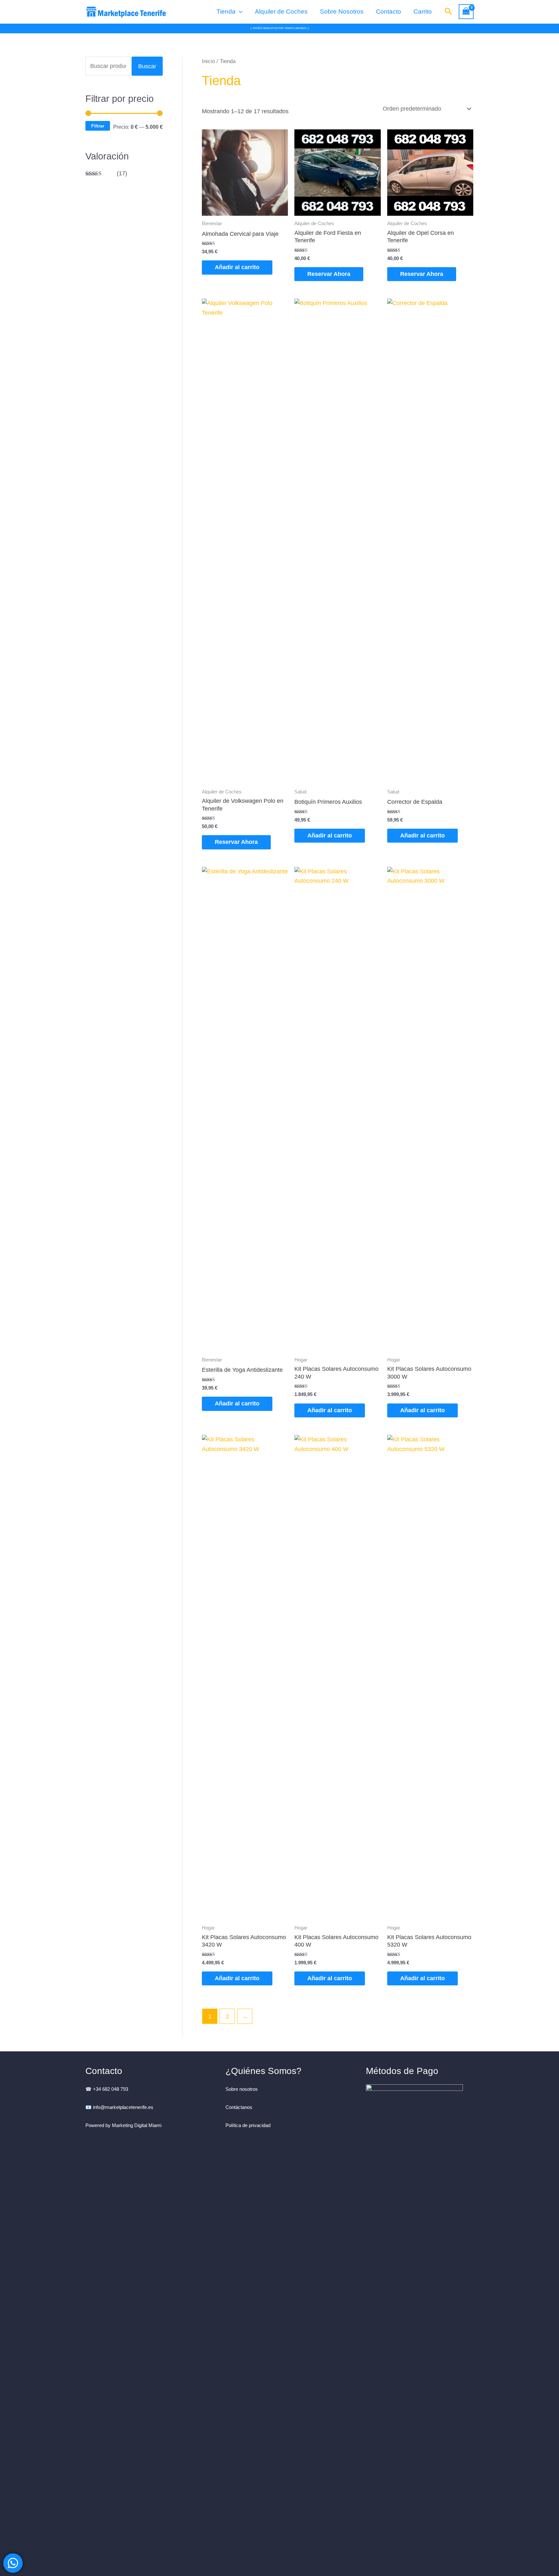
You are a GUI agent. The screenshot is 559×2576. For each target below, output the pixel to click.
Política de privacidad (248, 2125)
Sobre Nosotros (342, 11)
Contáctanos (239, 2107)
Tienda (226, 11)
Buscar (147, 66)
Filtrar (98, 126)
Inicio (208, 61)
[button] (239, 12)
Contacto (389, 11)
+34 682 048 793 (110, 2089)
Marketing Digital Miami (137, 2125)
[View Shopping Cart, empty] (466, 12)
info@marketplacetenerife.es (124, 2107)
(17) (106, 173)
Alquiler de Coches (281, 11)
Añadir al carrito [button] (237, 267)
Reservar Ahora (329, 274)
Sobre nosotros (242, 2089)
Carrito (423, 11)
